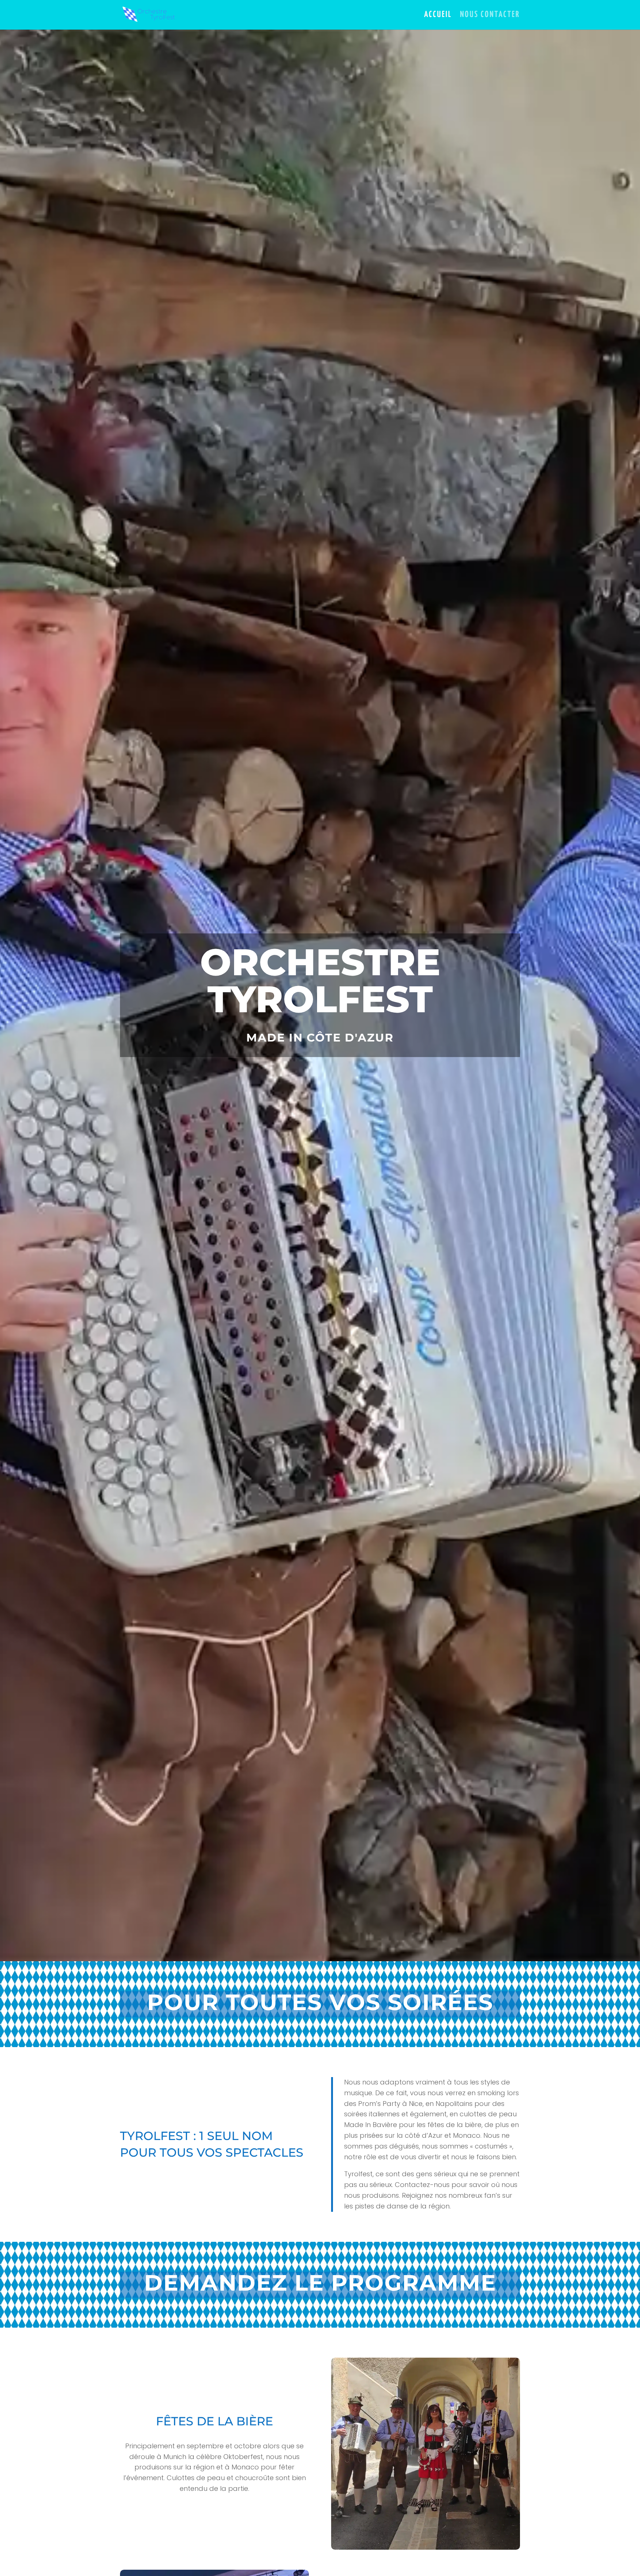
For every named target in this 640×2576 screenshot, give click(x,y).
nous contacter (490, 16)
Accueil (438, 16)
